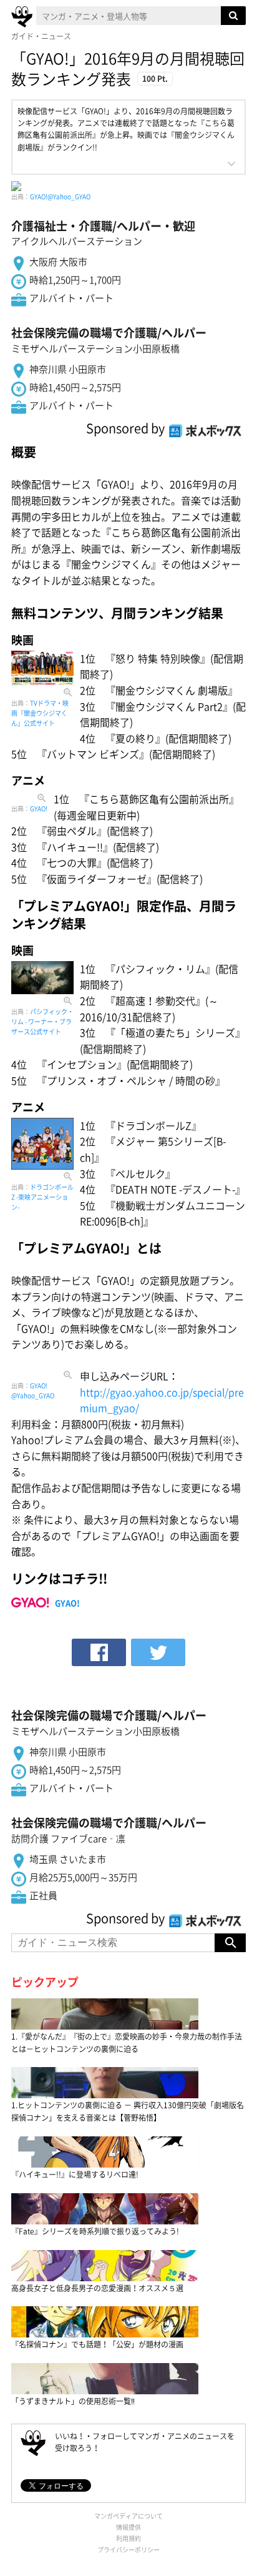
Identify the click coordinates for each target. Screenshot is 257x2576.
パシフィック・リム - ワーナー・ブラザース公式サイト (42, 1021)
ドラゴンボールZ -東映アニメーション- (42, 1197)
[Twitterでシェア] (158, 1652)
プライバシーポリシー (128, 2549)
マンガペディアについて (128, 2516)
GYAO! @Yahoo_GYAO (33, 1390)
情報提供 (128, 2527)
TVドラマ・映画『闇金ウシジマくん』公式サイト (40, 713)
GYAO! (39, 808)
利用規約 (128, 2538)
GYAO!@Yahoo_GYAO (60, 196)
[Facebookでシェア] (99, 1652)
